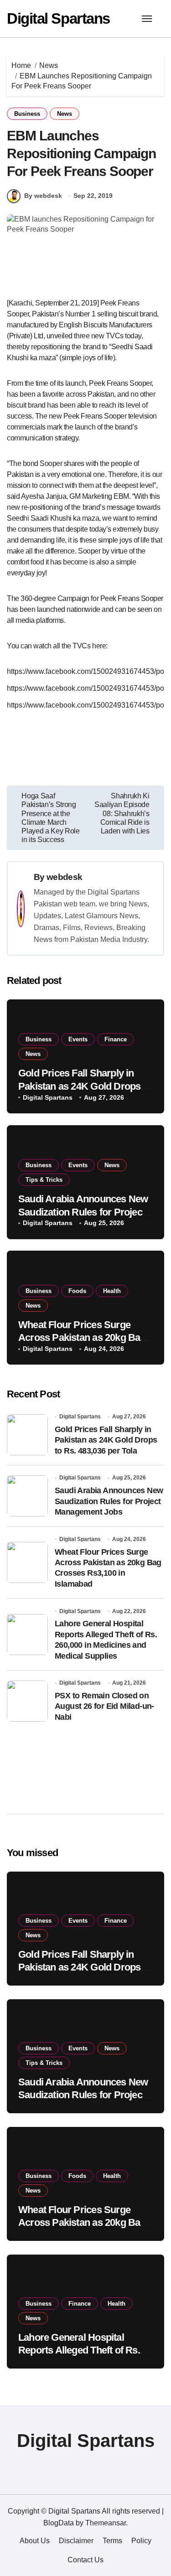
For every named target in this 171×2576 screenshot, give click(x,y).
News (65, 114)
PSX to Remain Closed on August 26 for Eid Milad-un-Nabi (104, 1706)
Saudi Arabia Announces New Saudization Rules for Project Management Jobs (83, 1212)
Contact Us (85, 2560)
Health (112, 1291)
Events (78, 1039)
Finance (116, 1039)
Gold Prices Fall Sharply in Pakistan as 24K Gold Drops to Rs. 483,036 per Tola (85, 1086)
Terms (112, 2541)
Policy (141, 2541)
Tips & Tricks (44, 1180)
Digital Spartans (58, 18)
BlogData (59, 2523)
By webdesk (43, 196)
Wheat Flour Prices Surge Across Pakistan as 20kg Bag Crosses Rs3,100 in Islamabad (84, 1338)
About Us (35, 2541)
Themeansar (106, 2523)
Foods (77, 1291)
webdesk (64, 877)
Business (27, 114)
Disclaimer (76, 2541)
